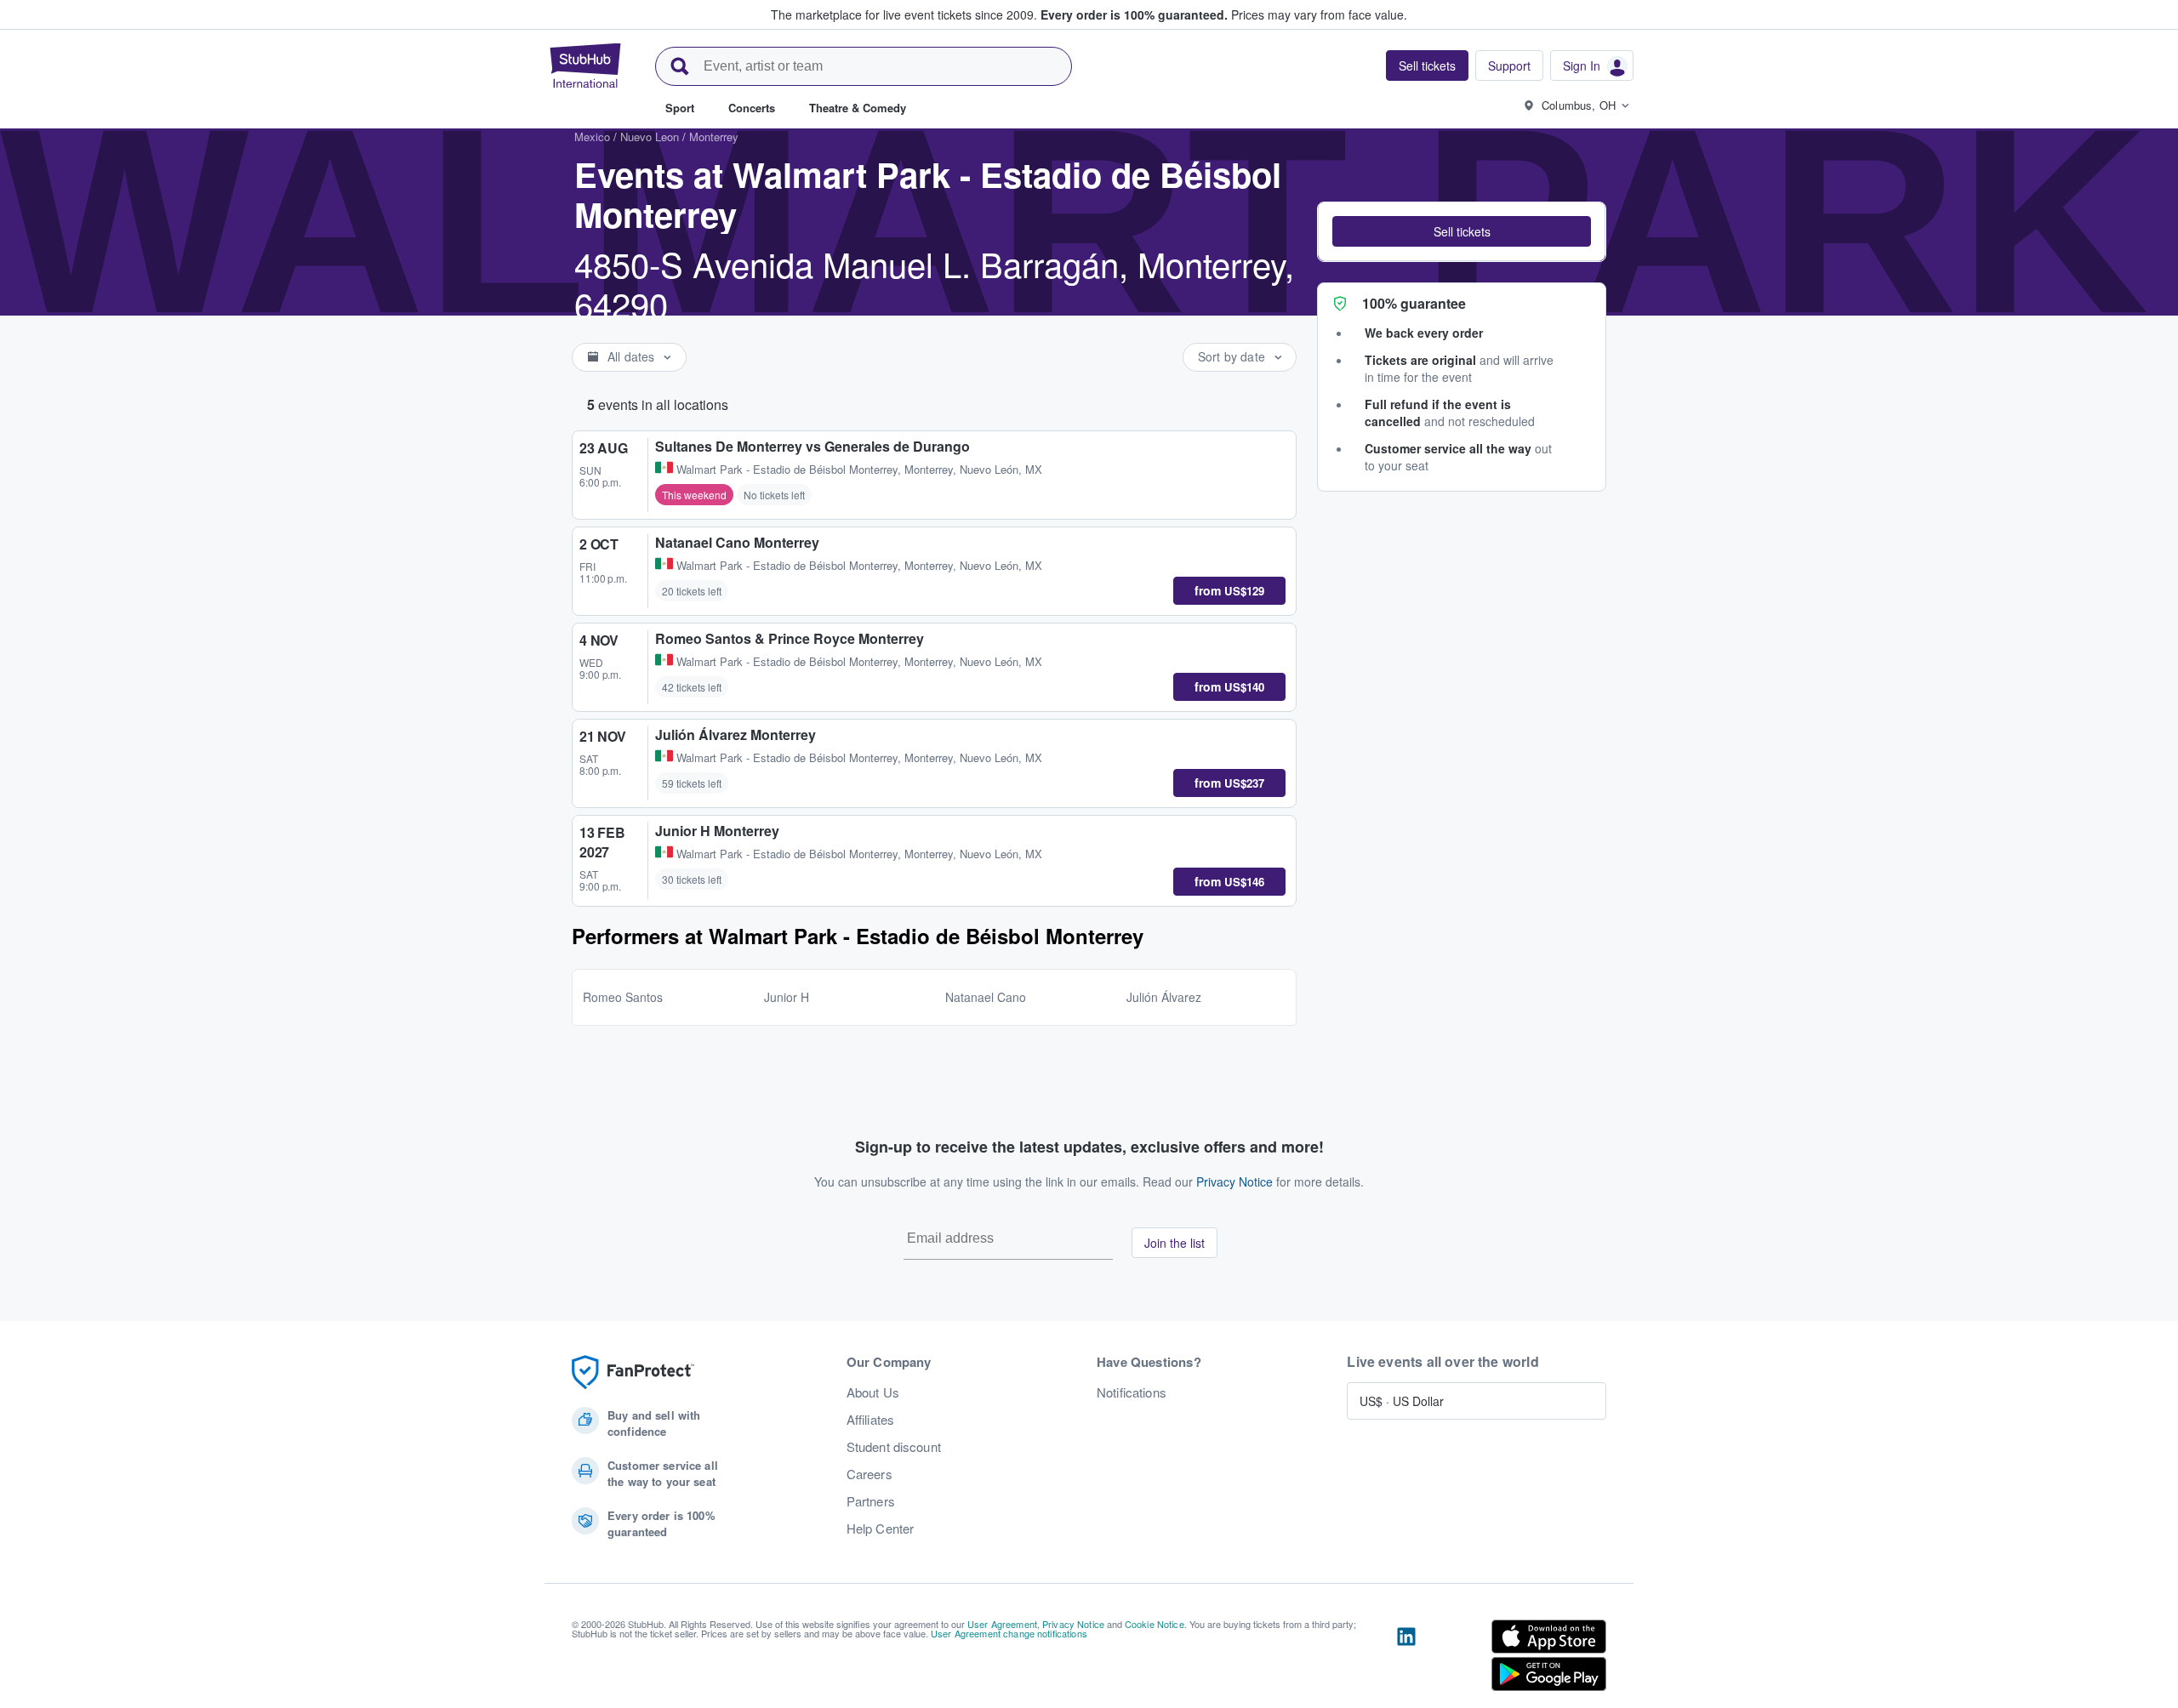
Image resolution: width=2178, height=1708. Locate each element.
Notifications (1132, 1392)
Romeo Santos (623, 997)
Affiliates (870, 1420)
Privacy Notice (1234, 1181)
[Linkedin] (1406, 1659)
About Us (873, 1392)
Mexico (592, 137)
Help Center (881, 1529)
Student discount (894, 1447)
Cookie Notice (1155, 1624)
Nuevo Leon (650, 137)
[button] (1462, 231)
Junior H (787, 997)
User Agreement (1002, 1624)
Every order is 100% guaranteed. (1134, 14)
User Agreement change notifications (1009, 1633)
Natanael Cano (986, 997)
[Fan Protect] (633, 1372)
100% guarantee (1414, 303)
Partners (871, 1501)
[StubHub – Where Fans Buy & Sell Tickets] (585, 65)
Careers (869, 1474)
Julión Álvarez (1164, 997)
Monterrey (714, 137)
